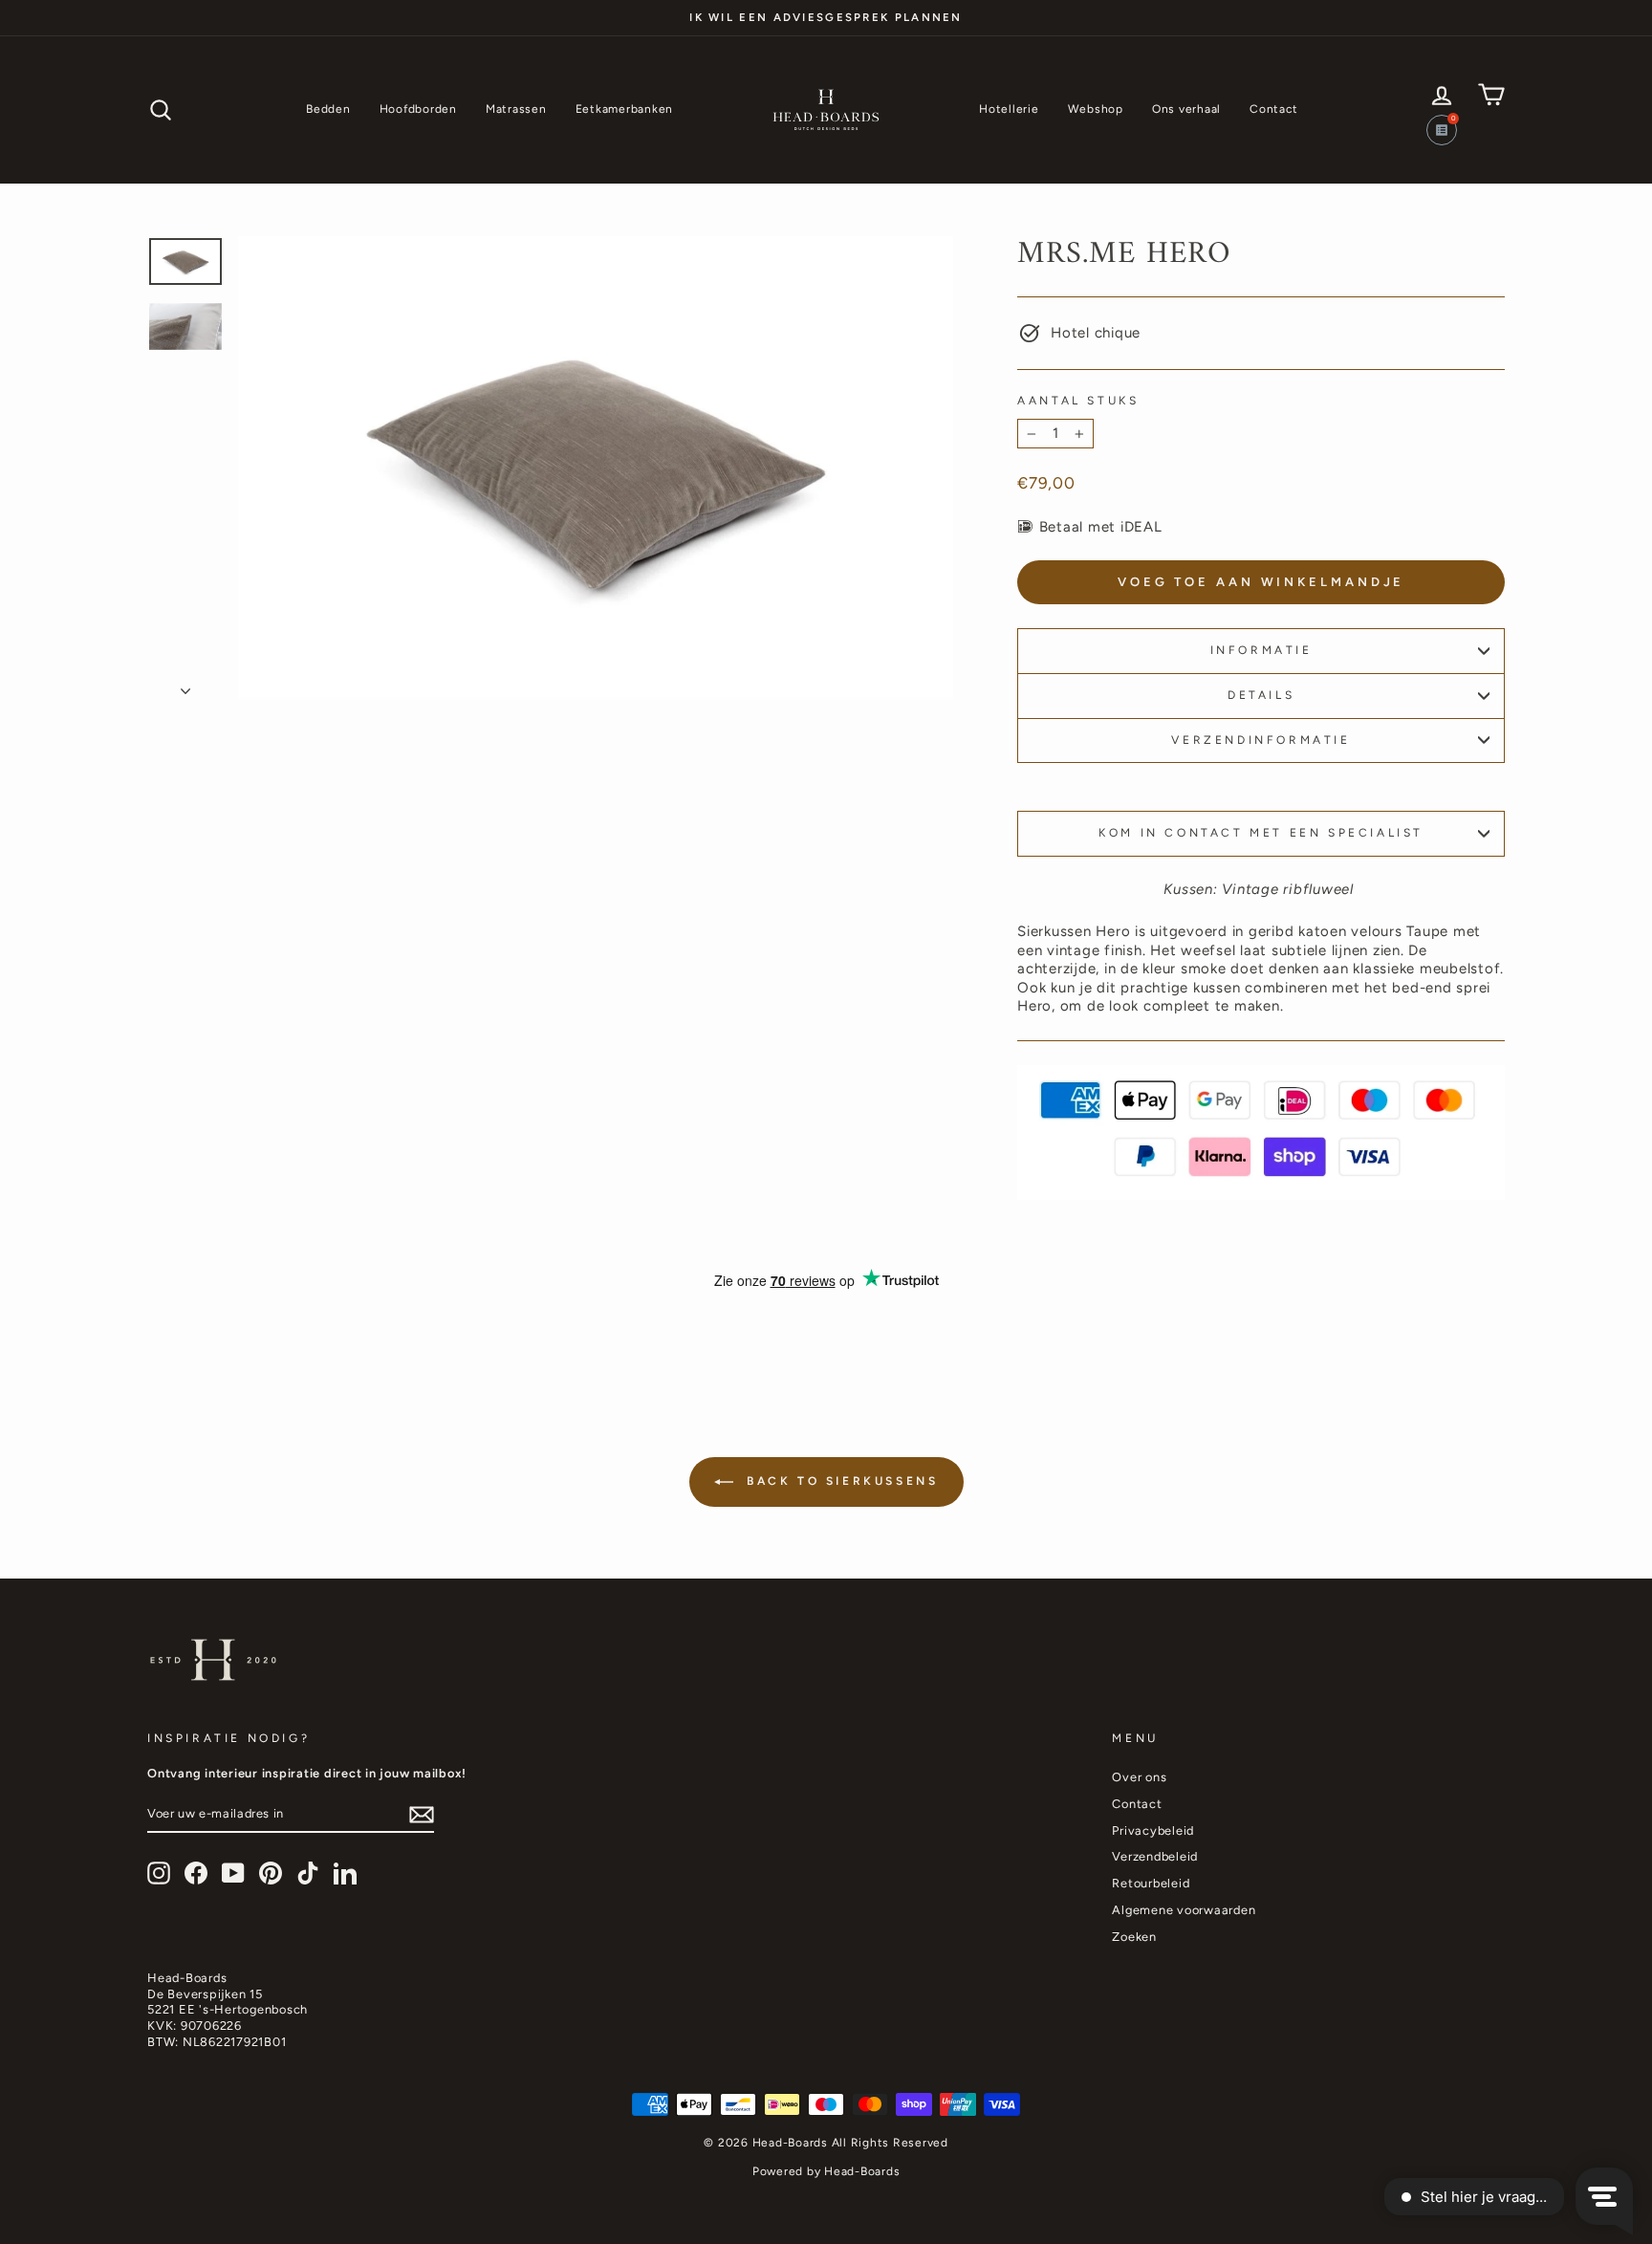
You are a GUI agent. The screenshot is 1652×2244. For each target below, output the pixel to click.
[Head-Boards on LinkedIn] (345, 1873)
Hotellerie (1009, 109)
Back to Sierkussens (840, 1481)
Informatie (1261, 650)
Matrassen (516, 109)
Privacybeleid (1153, 1830)
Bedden (328, 109)
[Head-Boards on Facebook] (196, 1873)
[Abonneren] (422, 1815)
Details (1261, 695)
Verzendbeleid (1155, 1856)
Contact (1273, 109)
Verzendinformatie (1261, 740)
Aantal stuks (1078, 401)
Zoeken (1134, 1937)
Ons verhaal (1186, 109)
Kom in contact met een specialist (1261, 833)
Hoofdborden (418, 109)
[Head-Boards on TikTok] (308, 1873)
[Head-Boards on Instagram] (159, 1873)
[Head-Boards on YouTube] (233, 1873)
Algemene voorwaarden (1184, 1910)
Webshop (1096, 109)
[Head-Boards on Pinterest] (271, 1873)
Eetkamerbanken (625, 109)
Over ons (1139, 1777)
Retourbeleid (1151, 1883)
